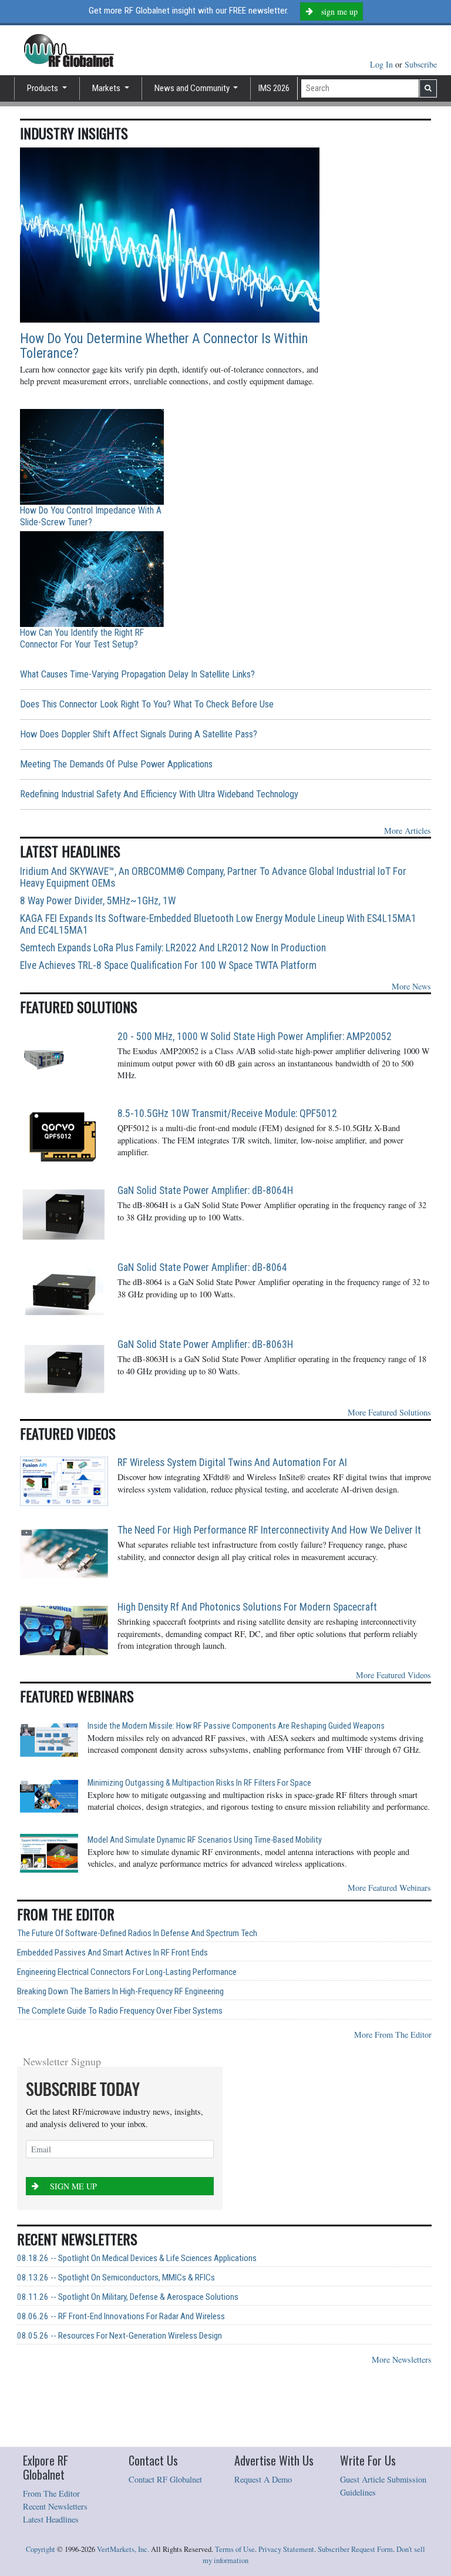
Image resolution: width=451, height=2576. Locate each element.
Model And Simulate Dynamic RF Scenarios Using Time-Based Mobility (205, 1840)
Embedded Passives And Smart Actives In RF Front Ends (112, 1953)
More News (411, 986)
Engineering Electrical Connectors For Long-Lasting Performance (127, 1972)
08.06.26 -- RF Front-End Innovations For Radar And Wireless (121, 2317)
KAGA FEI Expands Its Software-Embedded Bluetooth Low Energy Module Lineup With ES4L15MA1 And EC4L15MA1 (218, 924)
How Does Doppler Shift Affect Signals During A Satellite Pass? (139, 734)
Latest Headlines (51, 2519)
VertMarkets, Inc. (123, 2549)
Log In (383, 64)
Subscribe (421, 64)
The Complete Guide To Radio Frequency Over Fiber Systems (120, 2011)
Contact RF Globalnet (165, 2479)
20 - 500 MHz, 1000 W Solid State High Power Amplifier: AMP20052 (255, 1037)
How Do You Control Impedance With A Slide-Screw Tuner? (91, 516)
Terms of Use (235, 2549)
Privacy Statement (286, 2549)
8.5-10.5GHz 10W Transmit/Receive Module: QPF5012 (227, 1113)
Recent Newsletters (55, 2506)
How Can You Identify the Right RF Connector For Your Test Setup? (82, 638)
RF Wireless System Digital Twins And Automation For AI (232, 1463)
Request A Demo (263, 2479)
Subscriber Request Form (355, 2549)
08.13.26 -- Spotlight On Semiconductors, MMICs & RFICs (116, 2278)
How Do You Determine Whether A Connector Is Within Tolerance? (164, 346)
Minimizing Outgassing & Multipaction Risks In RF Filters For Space (199, 1783)
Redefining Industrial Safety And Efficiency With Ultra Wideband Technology (159, 794)
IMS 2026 (274, 88)
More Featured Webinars (389, 1888)
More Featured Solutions (389, 1412)
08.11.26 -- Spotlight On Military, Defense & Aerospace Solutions (128, 2297)
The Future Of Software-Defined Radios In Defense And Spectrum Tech (137, 1933)
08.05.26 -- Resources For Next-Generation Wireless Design (120, 2336)
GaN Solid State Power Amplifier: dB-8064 (202, 1267)
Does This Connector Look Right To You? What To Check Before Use (147, 704)
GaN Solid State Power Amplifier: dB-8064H (205, 1190)
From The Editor (51, 2493)
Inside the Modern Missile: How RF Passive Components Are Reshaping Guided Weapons (236, 1726)
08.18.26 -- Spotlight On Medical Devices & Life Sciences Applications (137, 2258)
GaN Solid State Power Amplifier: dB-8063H (205, 1344)
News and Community (193, 88)
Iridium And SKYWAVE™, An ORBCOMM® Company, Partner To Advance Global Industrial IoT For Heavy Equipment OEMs (213, 877)
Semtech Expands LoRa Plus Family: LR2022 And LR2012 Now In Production (173, 948)
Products (43, 88)
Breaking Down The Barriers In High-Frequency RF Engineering (120, 1992)
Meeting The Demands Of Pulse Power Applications (116, 764)
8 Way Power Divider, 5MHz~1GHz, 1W (98, 901)
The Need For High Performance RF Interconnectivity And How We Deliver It (269, 1530)
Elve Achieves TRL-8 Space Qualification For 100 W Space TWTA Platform (168, 965)
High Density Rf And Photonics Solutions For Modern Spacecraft (247, 1607)
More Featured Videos (393, 1675)
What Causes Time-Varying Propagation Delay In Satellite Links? (137, 674)
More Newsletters (402, 2359)
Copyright (41, 2549)
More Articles (408, 831)
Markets (107, 88)
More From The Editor (393, 2035)
